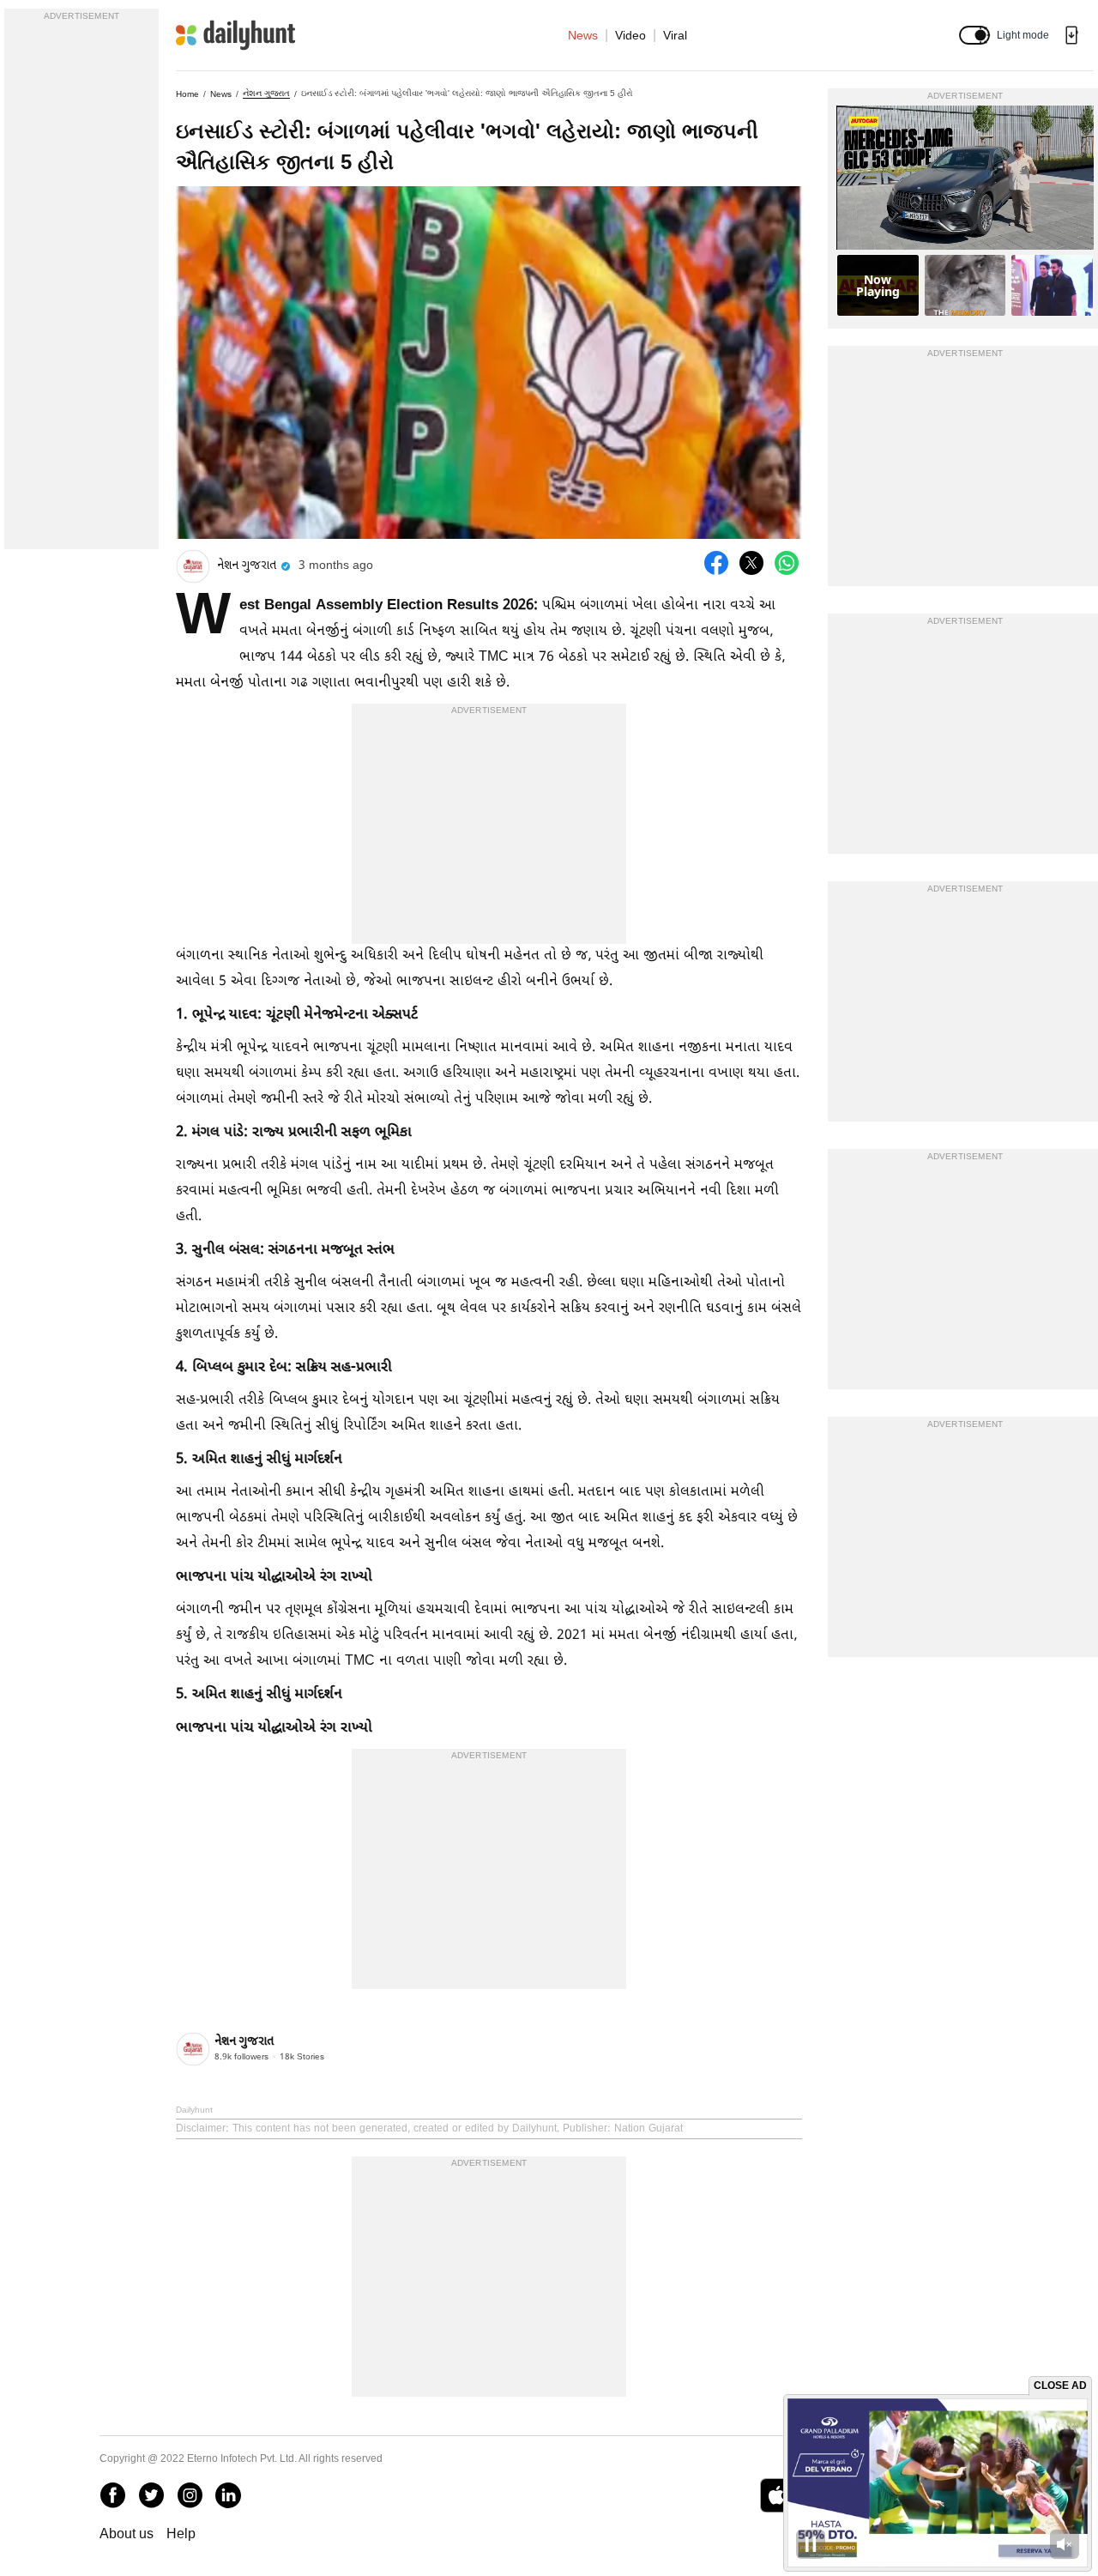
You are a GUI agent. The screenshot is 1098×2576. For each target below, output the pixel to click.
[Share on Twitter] (751, 563)
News (583, 35)
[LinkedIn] (228, 2495)
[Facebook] (112, 2495)
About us (127, 2534)
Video (630, 35)
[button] (974, 35)
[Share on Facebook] (716, 563)
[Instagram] (190, 2495)
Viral (675, 35)
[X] (151, 2495)
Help (181, 2534)
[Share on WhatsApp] (787, 563)
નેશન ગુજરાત (266, 93)
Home (187, 94)
